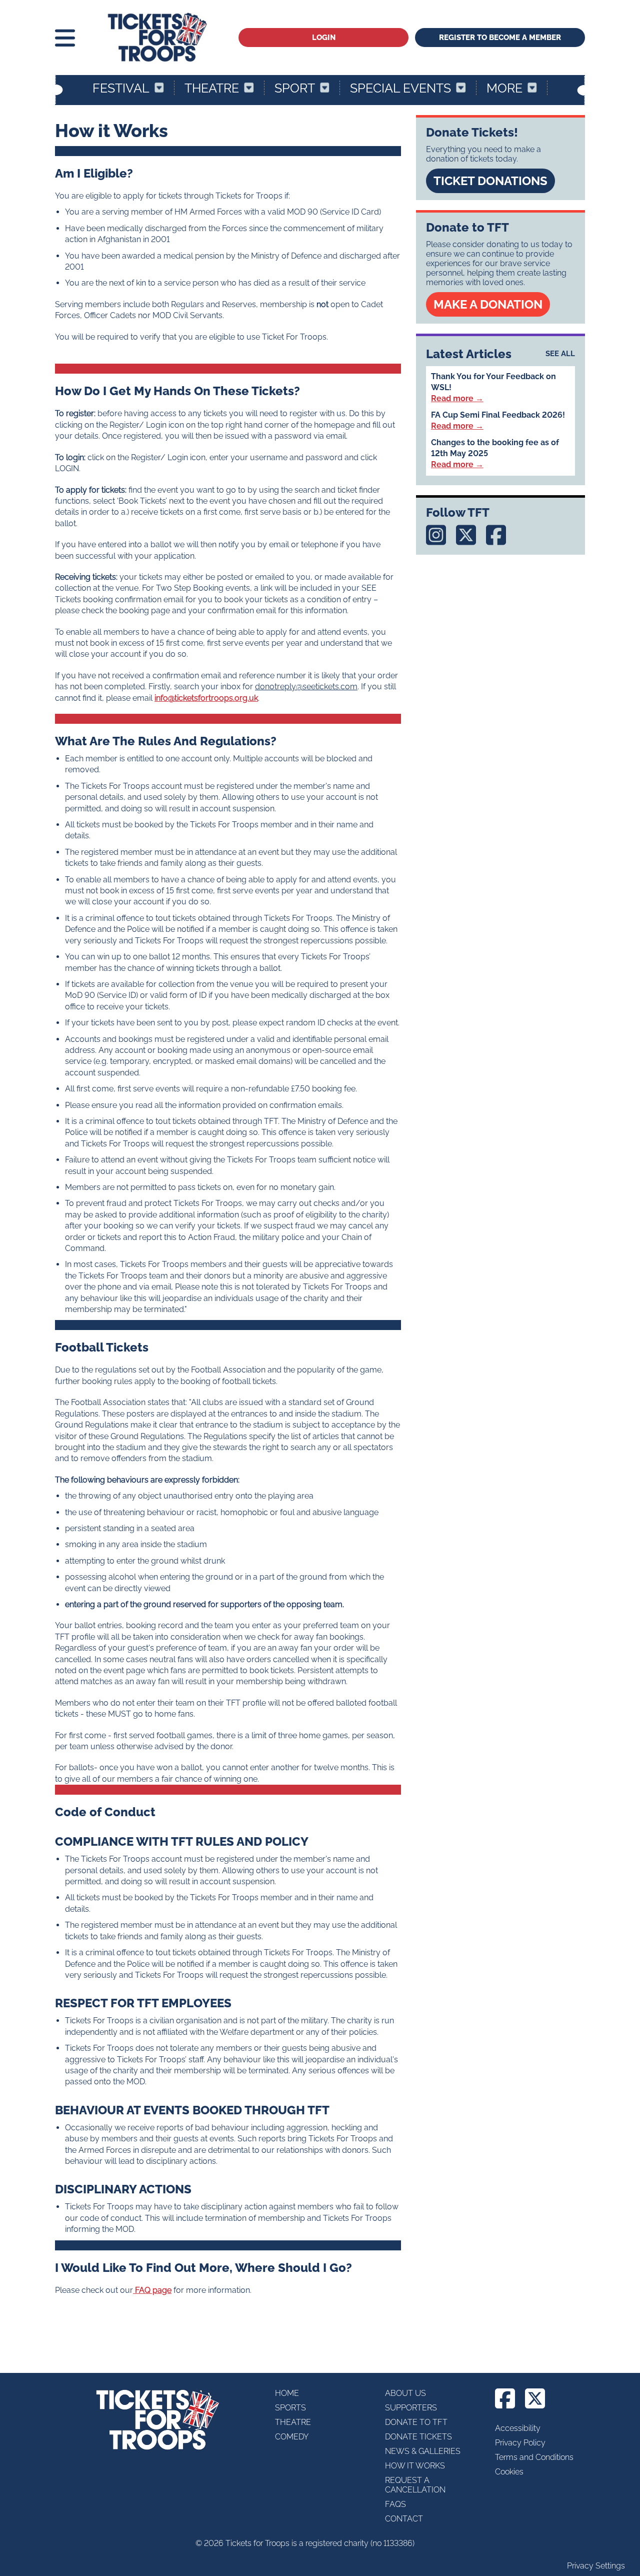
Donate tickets (418, 2437)
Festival (121, 88)
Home (287, 2393)
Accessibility (518, 2428)
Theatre (212, 88)
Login (324, 38)
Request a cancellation (415, 2485)
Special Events (400, 88)
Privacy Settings (596, 2566)
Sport (295, 88)
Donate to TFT (416, 2422)
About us (405, 2393)
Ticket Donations (490, 181)
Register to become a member (500, 38)
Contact (404, 2519)
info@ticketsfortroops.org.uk (206, 698)
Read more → (457, 398)
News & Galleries (423, 2451)
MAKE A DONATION (488, 304)
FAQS (395, 2504)
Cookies (509, 2472)
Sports (290, 2408)
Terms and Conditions (534, 2457)
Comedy (292, 2437)
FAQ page (152, 2290)
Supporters (411, 2408)
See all (560, 354)
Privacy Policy (520, 2443)
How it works (415, 2466)
